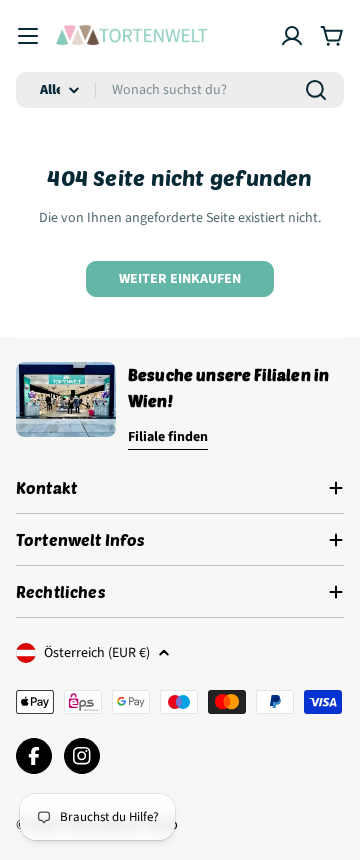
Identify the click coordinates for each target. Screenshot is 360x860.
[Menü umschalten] (28, 36)
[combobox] (180, 90)
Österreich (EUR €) (97, 653)
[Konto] (292, 36)
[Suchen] (316, 90)
